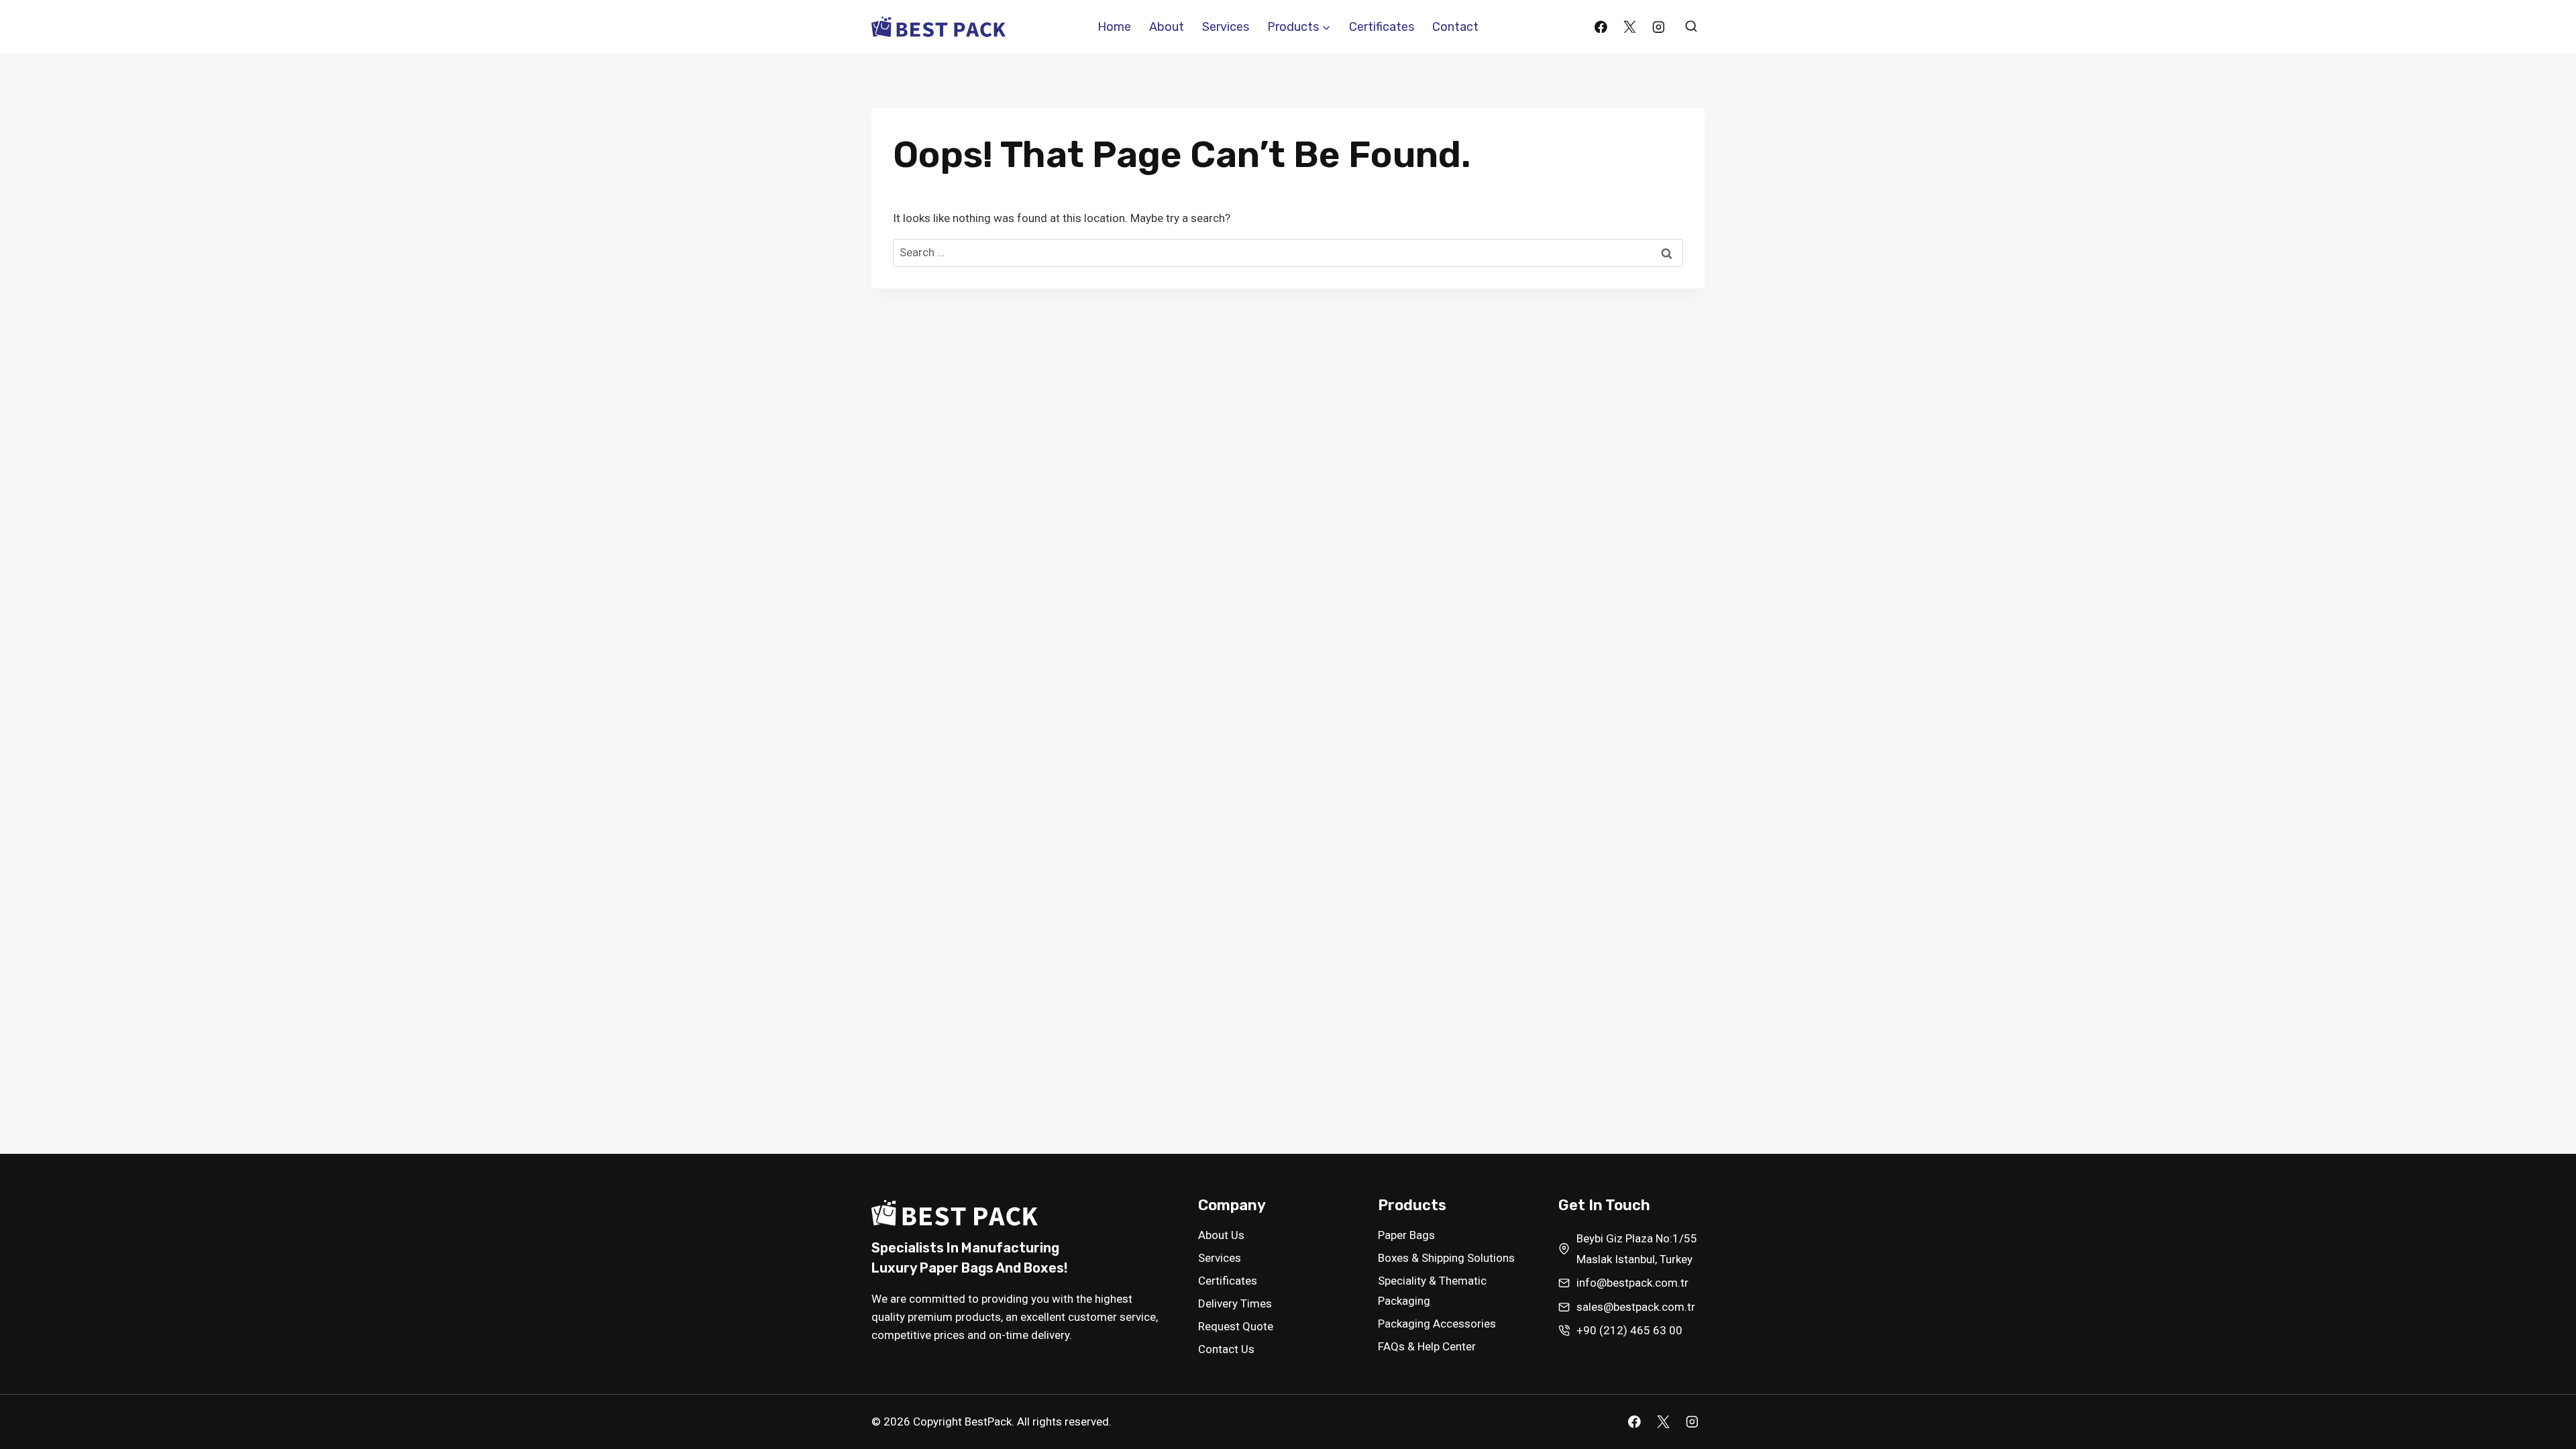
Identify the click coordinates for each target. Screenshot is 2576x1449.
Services (1226, 27)
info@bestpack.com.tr (1632, 1283)
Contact (1455, 27)
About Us (1221, 1235)
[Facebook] (1601, 26)
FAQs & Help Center (1427, 1346)
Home (1114, 27)
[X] (1630, 26)
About (1167, 27)
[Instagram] (1659, 26)
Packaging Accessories (1437, 1324)
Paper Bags (1406, 1235)
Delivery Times (1235, 1303)
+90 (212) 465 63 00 (1629, 1330)
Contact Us (1226, 1349)
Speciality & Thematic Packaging (1432, 1291)
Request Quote (1236, 1326)
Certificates (1382, 27)
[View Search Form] (1691, 27)
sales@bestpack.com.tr (1636, 1307)
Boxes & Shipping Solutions (1446, 1258)
